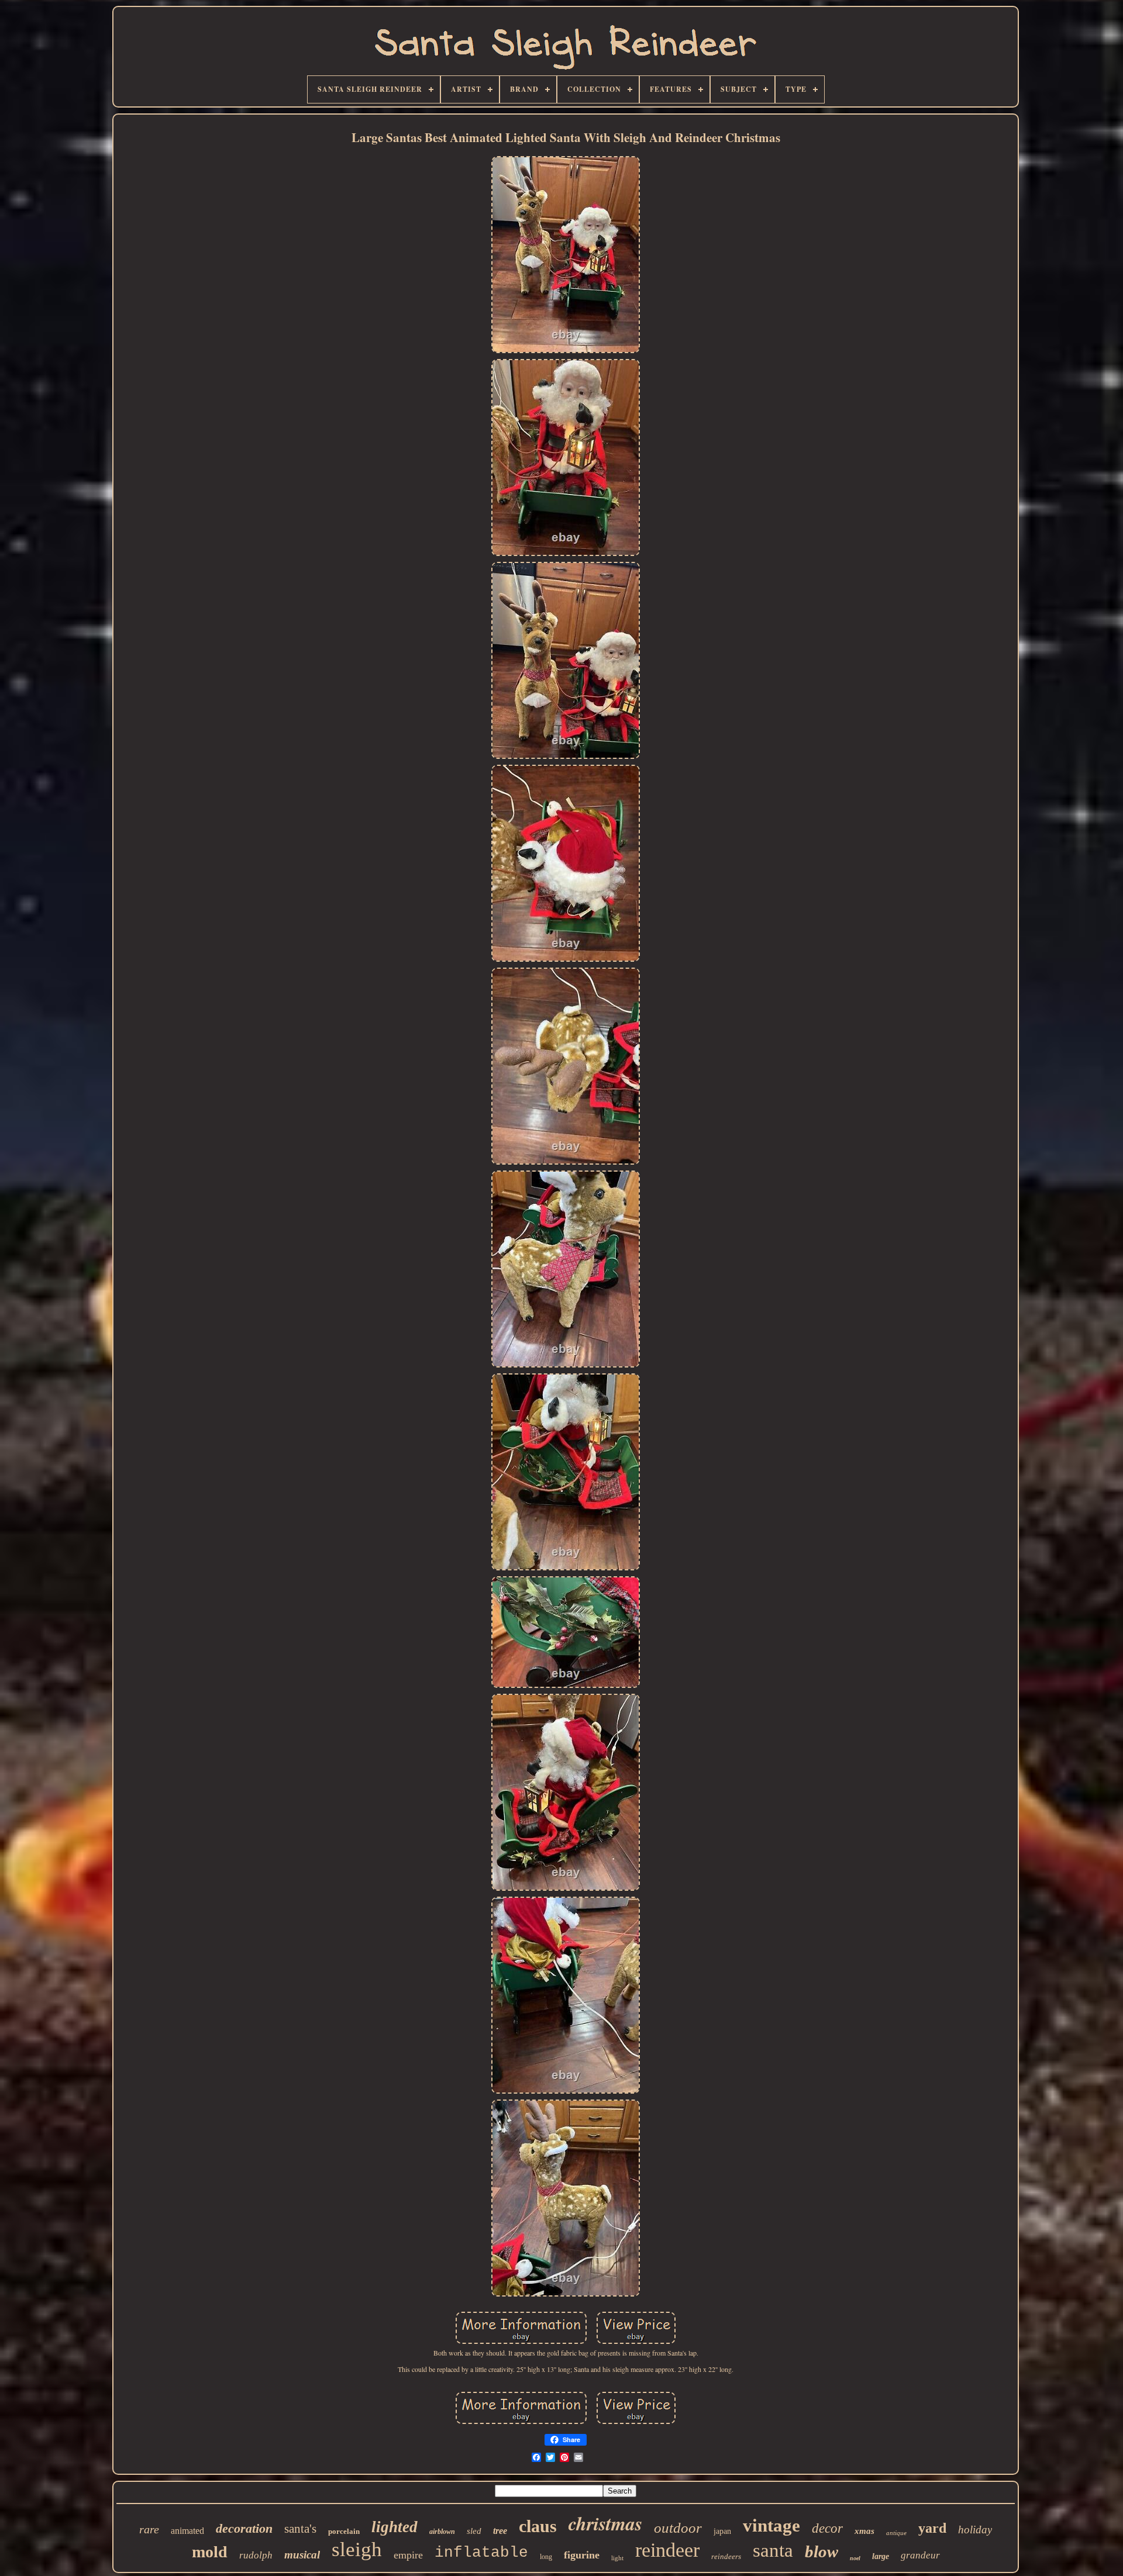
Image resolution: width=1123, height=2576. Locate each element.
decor (827, 2528)
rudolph (256, 2555)
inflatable (481, 2553)
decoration (244, 2528)
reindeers (726, 2556)
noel (855, 2558)
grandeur (920, 2555)
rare (149, 2529)
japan (722, 2531)
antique (896, 2533)
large (881, 2556)
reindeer (667, 2550)
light (617, 2558)
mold (210, 2552)
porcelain (344, 2531)
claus (538, 2526)
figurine (582, 2555)
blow (821, 2551)
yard (932, 2528)
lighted (395, 2527)
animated (187, 2531)
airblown (442, 2532)
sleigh (357, 2549)
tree (500, 2531)
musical (302, 2555)
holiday (975, 2530)
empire (408, 2555)
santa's (300, 2529)
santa (773, 2550)
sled (474, 2531)
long (546, 2557)
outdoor (678, 2528)
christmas (605, 2523)
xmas (864, 2531)
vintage (771, 2525)
